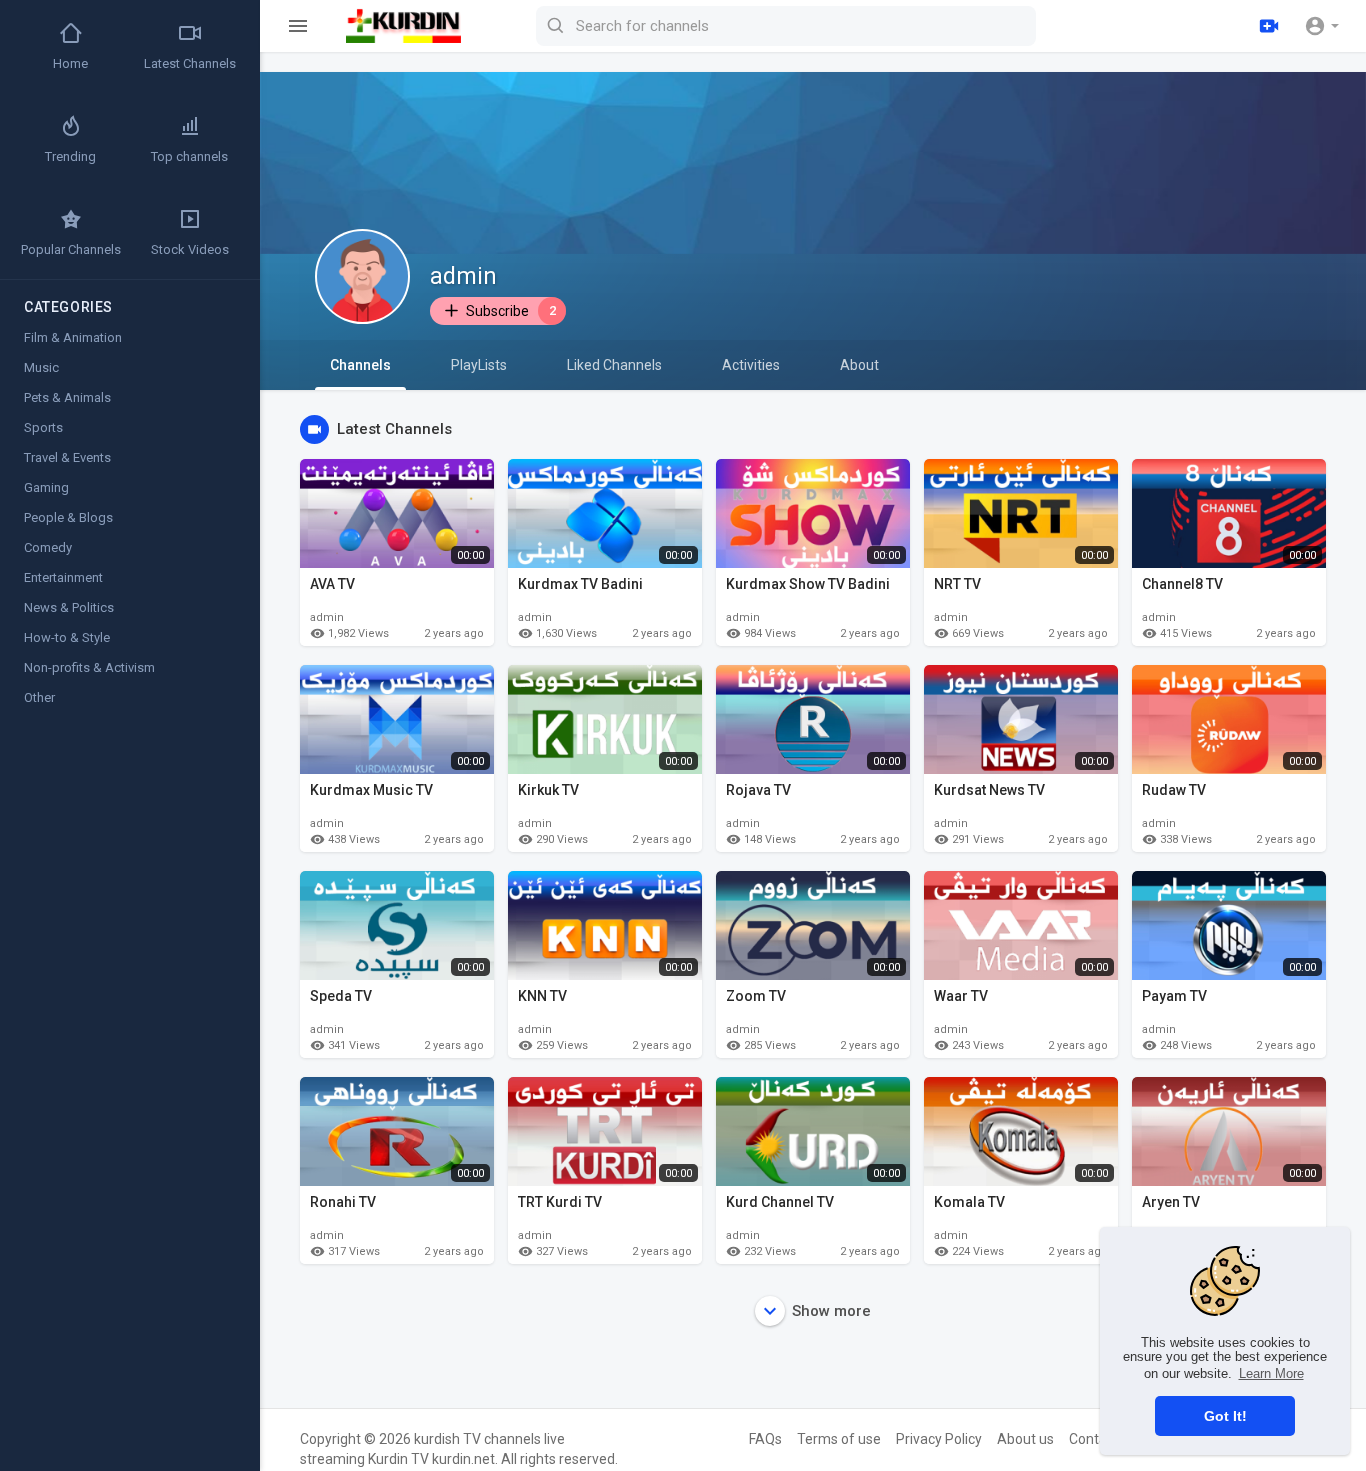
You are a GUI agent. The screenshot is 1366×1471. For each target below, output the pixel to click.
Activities (751, 365)
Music (41, 367)
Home (70, 63)
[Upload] (1269, 26)
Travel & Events (67, 457)
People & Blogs (68, 517)
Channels (360, 365)
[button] (1321, 26)
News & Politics (69, 607)
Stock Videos (190, 249)
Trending (70, 156)
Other (39, 697)
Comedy (48, 547)
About (859, 365)
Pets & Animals (67, 397)
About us (1025, 1439)
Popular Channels (71, 249)
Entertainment (63, 577)
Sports (43, 427)
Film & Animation (73, 337)
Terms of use (839, 1439)
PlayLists (479, 365)
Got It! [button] (1225, 1416)
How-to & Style (67, 637)
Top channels (189, 156)
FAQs (765, 1439)
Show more (831, 1311)
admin (463, 276)
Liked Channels (614, 365)
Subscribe (511, 311)
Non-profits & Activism (89, 667)
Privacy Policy (939, 1439)
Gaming (46, 487)
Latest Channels (190, 63)
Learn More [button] (1271, 1373)
